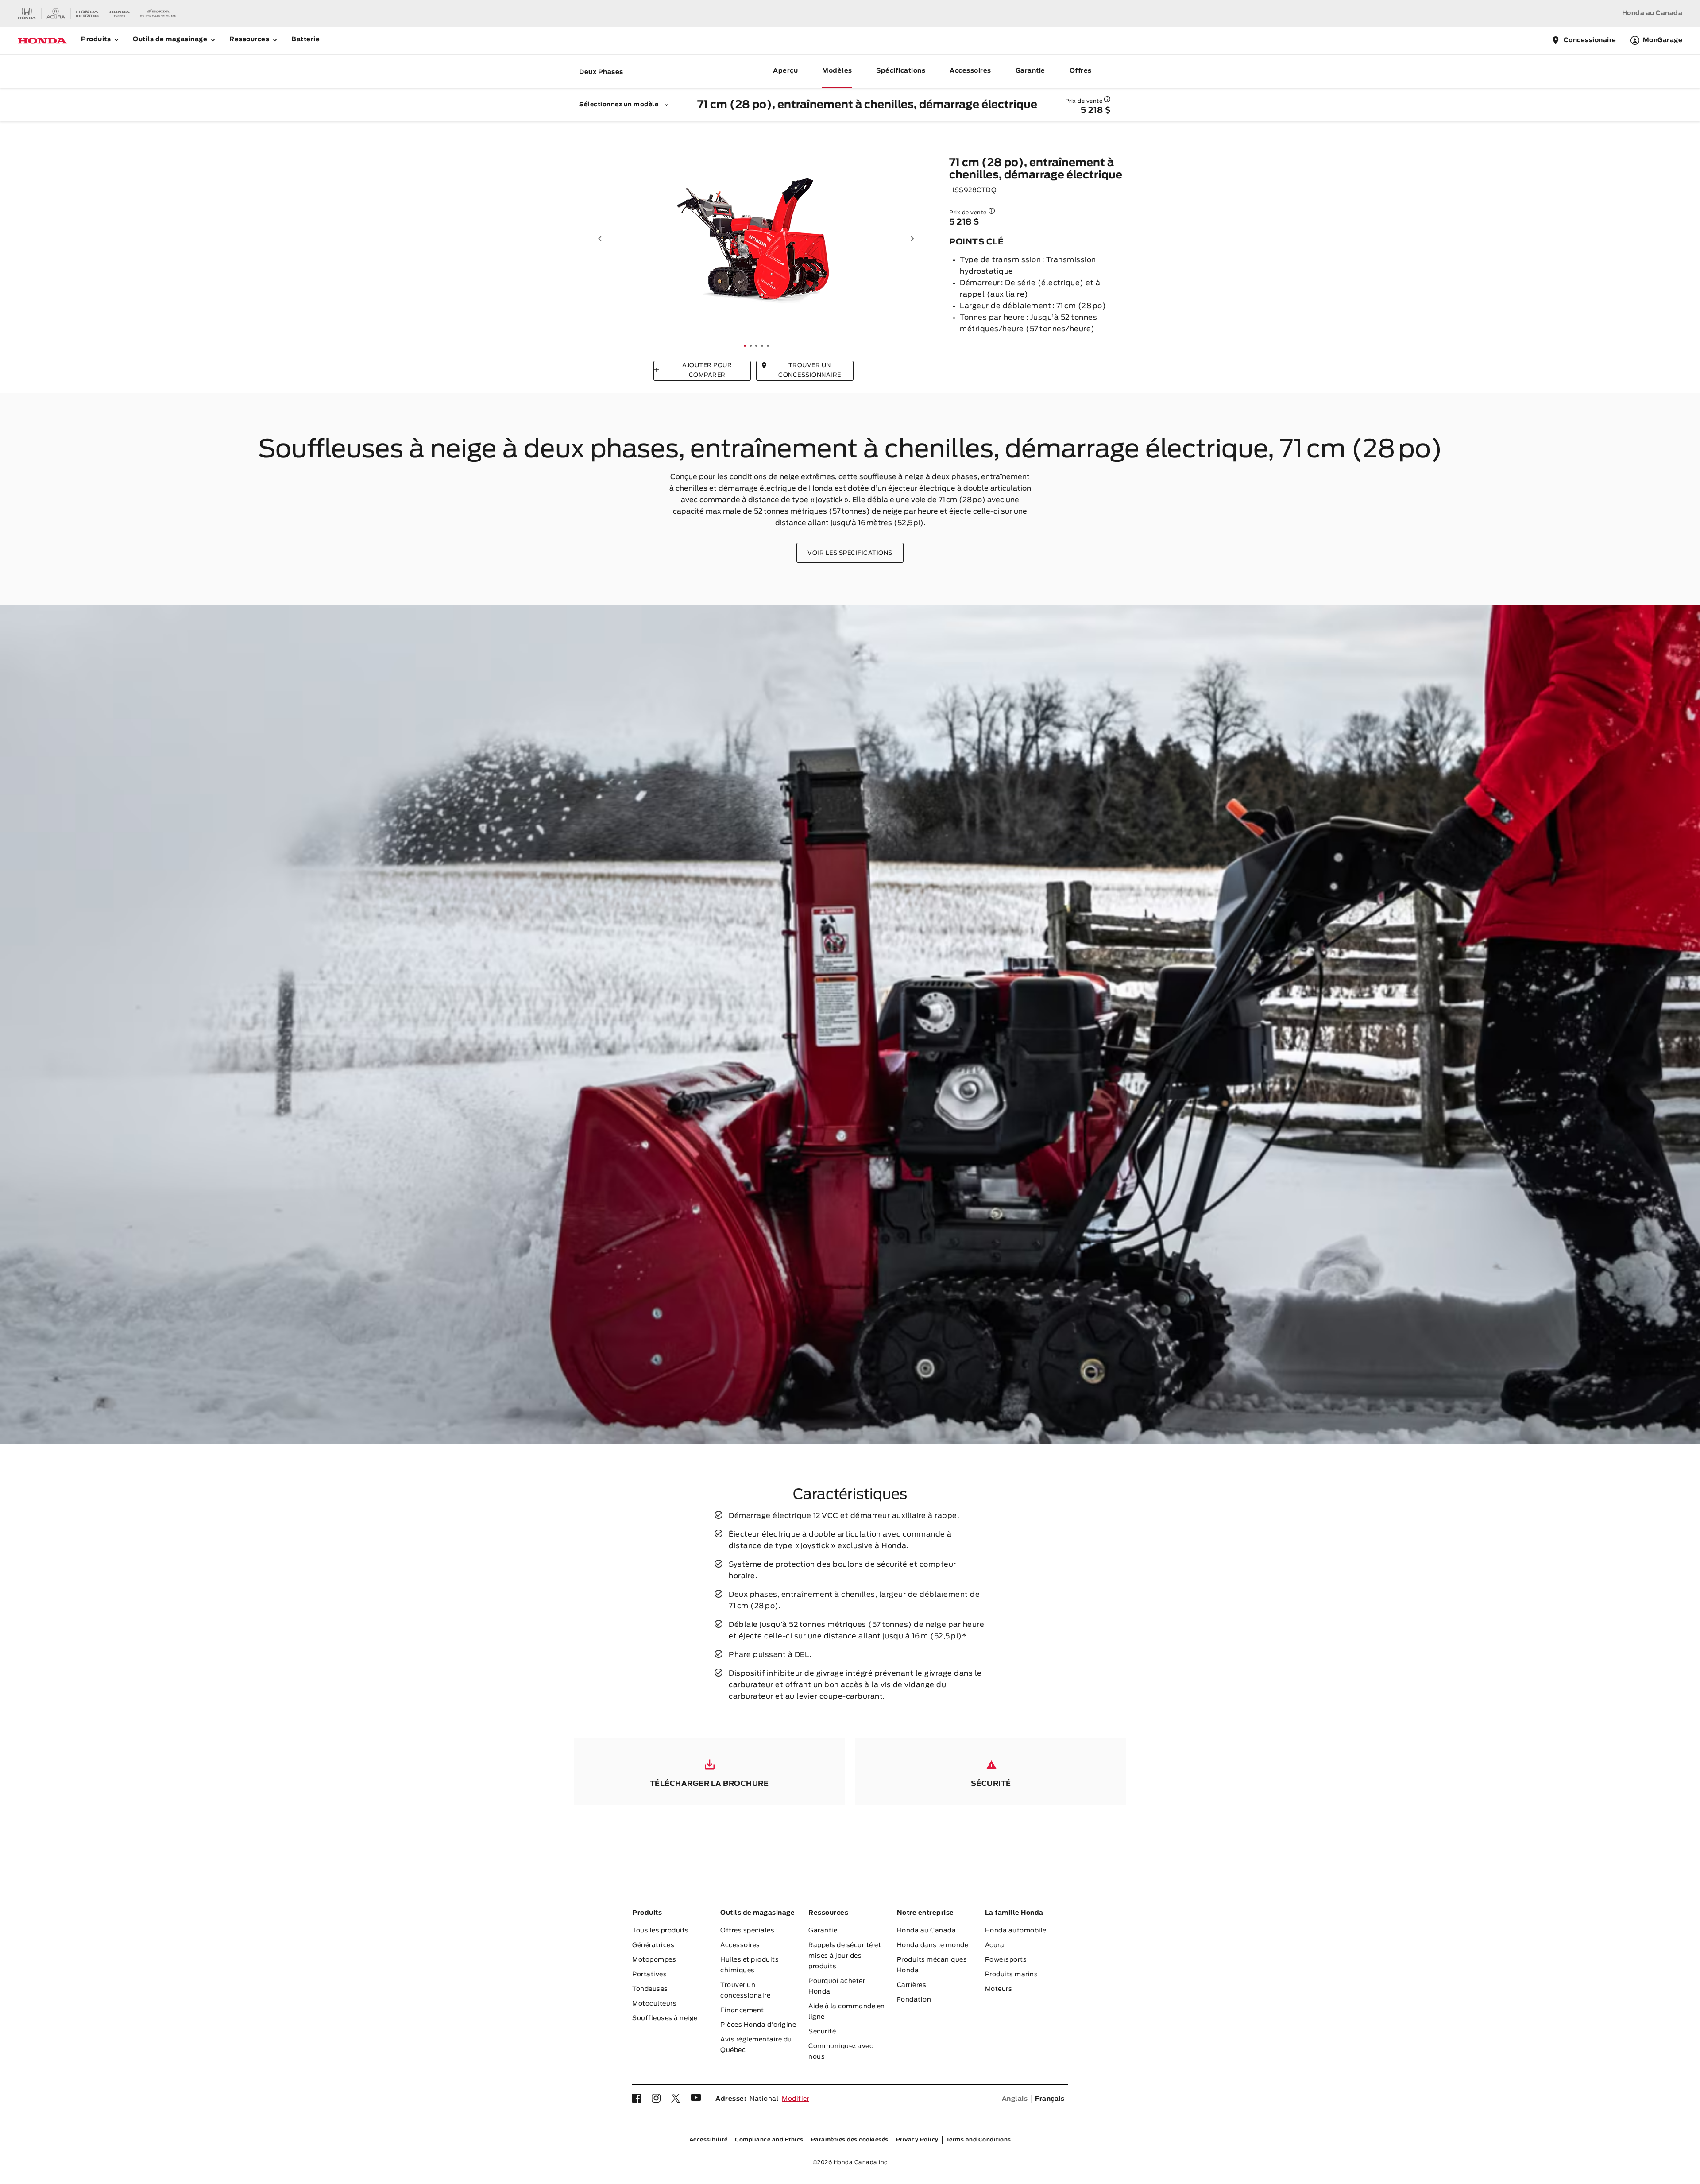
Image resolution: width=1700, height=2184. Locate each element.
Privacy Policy (917, 2140)
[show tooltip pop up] (1107, 99)
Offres (1081, 71)
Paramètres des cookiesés (850, 2140)
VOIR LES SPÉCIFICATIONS (850, 553)
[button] (600, 239)
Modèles (837, 71)
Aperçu (785, 71)
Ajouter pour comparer (707, 370)
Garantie (1030, 71)
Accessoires (970, 71)
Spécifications (901, 71)
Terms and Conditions (979, 2140)
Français (1050, 2099)
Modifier (796, 2099)
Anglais (1015, 2099)
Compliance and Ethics (769, 2140)
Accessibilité (709, 2140)
